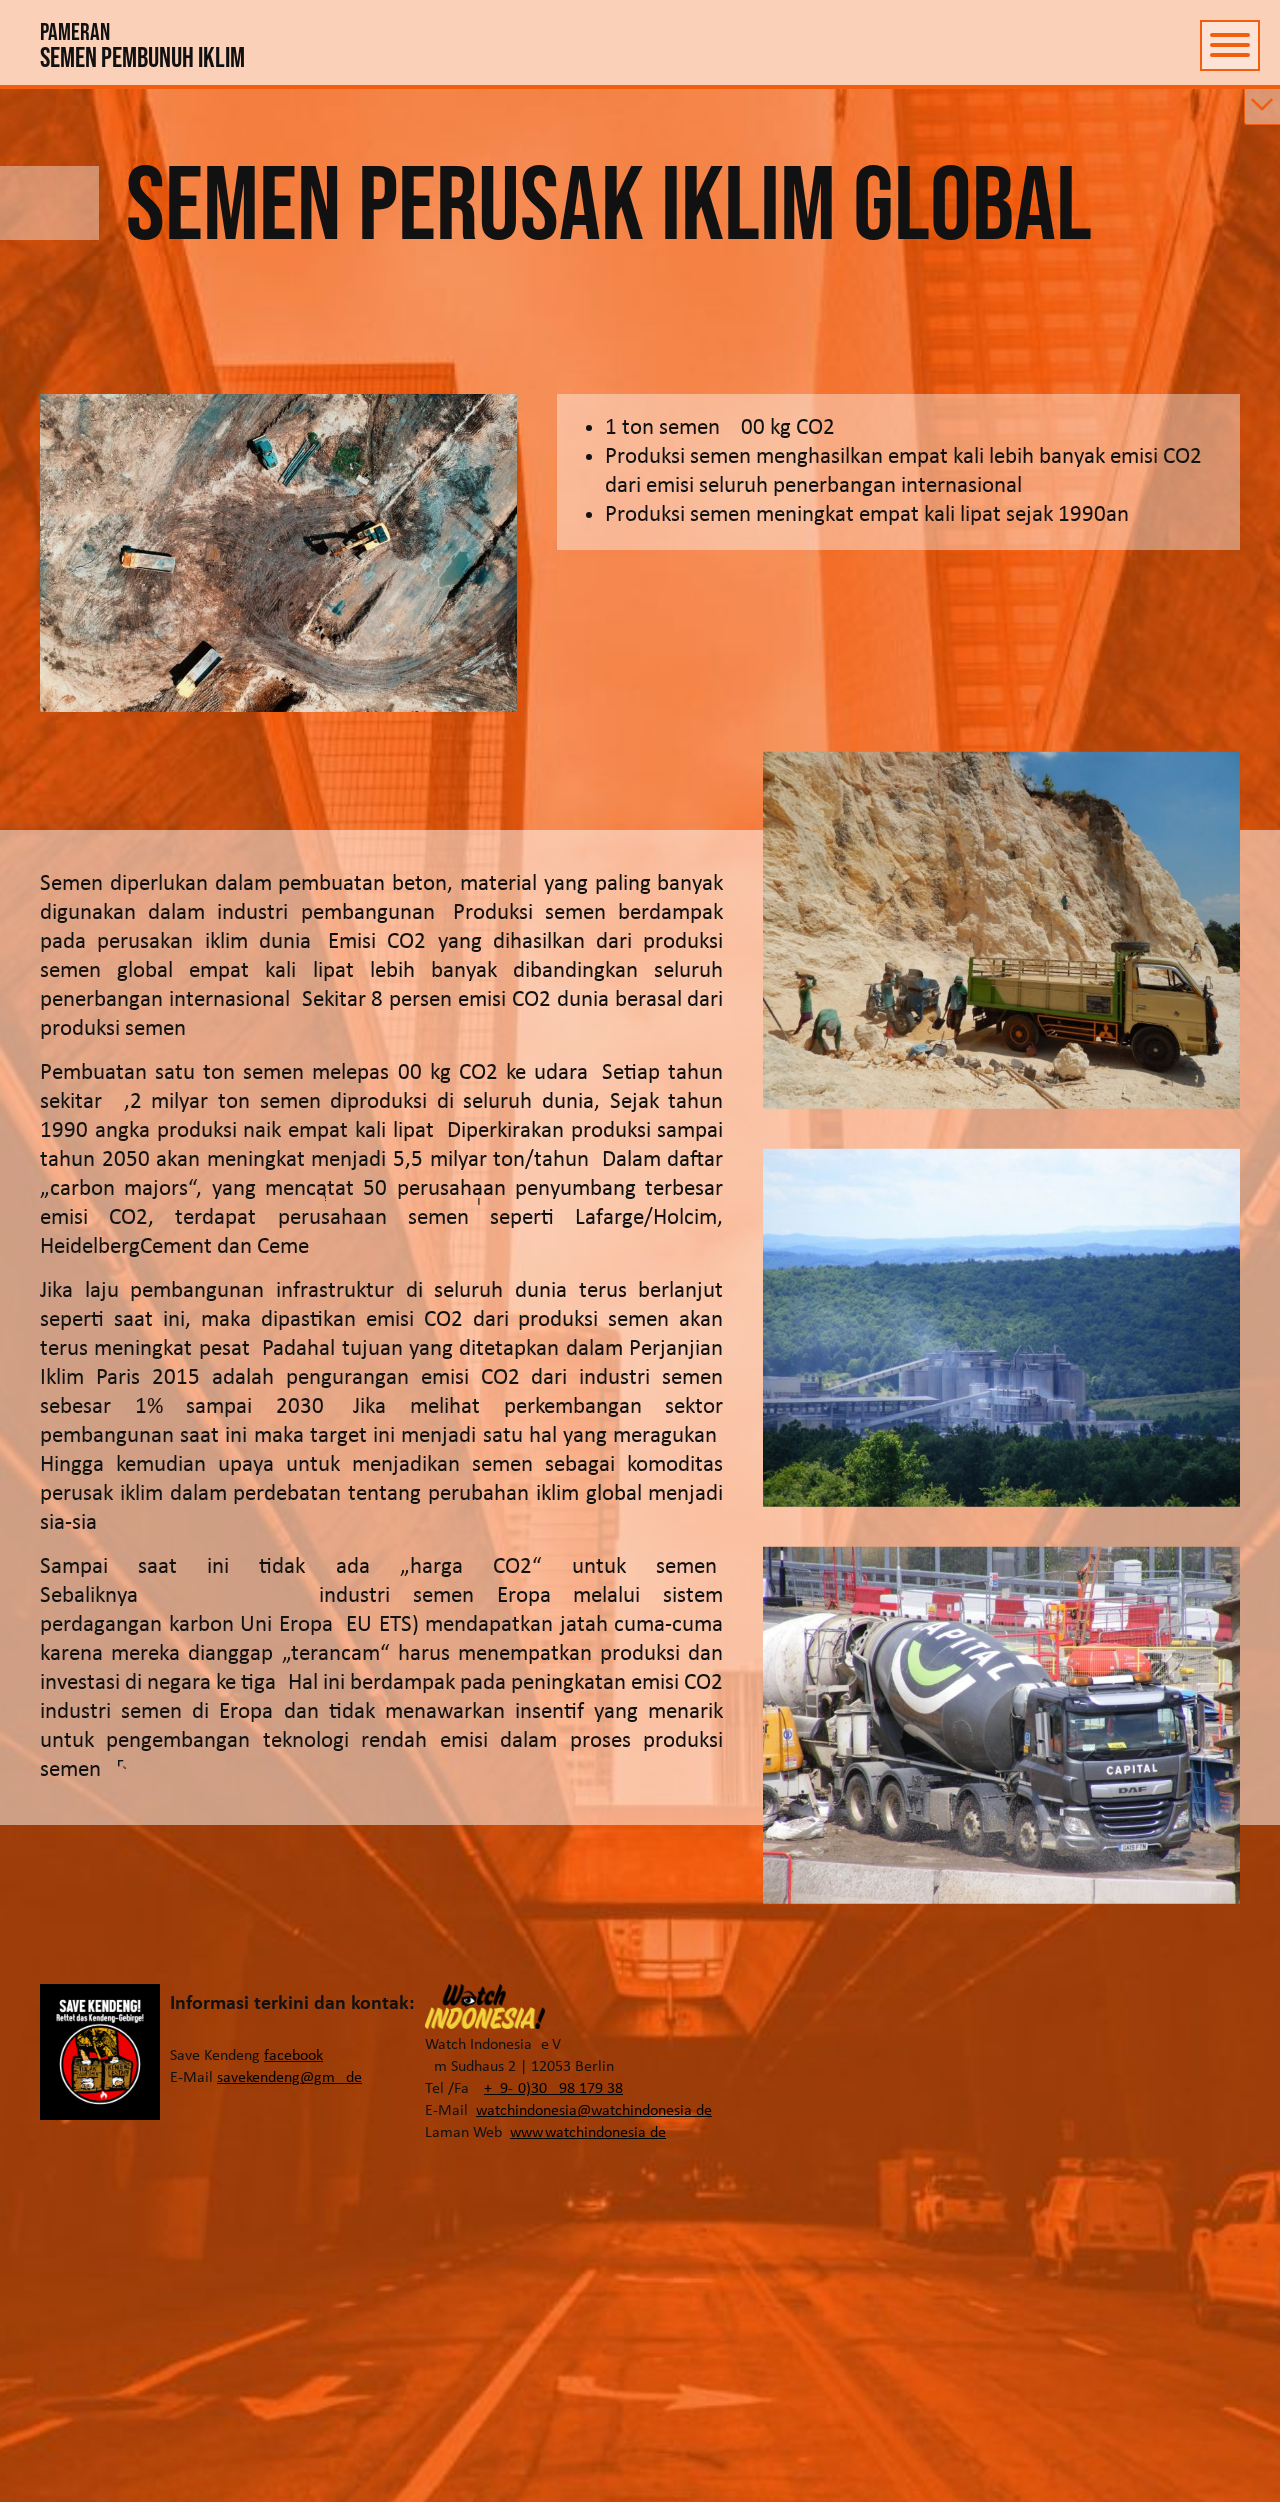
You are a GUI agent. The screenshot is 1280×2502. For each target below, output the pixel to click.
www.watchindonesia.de (588, 2133)
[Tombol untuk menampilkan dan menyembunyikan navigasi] (1230, 45)
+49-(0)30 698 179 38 (553, 2089)
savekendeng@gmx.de (289, 2078)
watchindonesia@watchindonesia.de (594, 2111)
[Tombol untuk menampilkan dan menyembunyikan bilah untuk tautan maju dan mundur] (1262, 107)
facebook (293, 2056)
